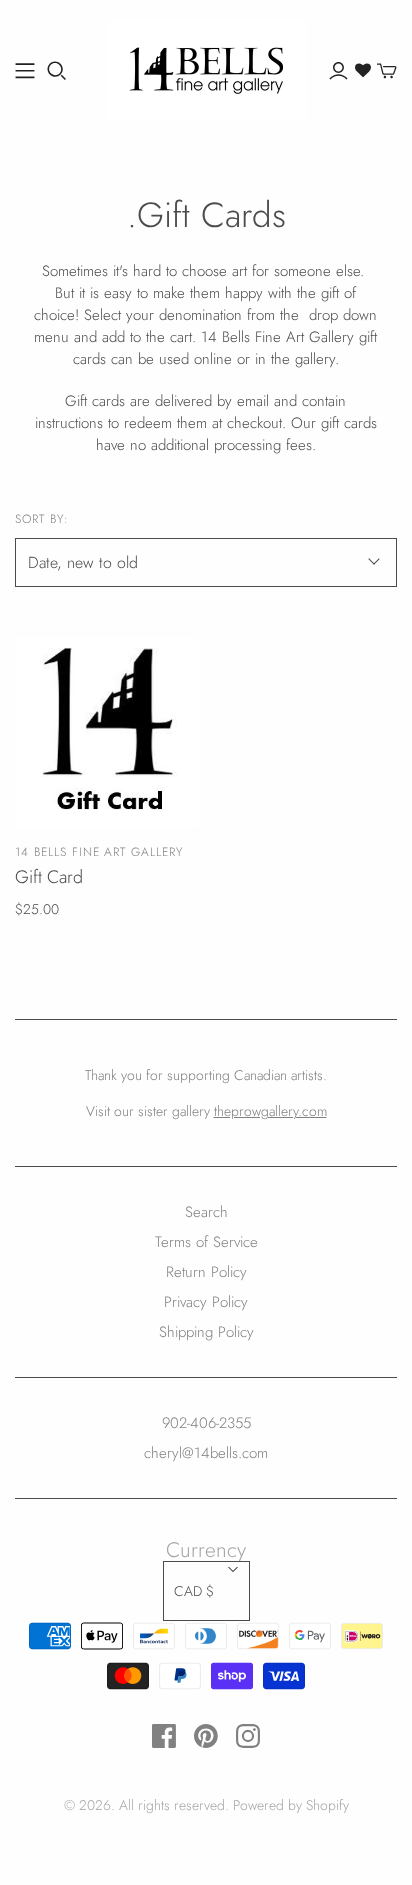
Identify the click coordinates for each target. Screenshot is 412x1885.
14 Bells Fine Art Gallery (99, 852)
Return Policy (206, 1272)
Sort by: (42, 519)
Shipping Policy (206, 1332)
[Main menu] (25, 71)
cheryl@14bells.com (206, 1453)
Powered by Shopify (291, 1805)
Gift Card (49, 877)
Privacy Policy (206, 1302)
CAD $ (194, 1591)
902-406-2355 (206, 1423)
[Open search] (57, 71)
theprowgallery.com (270, 1111)
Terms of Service (206, 1242)
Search (206, 1212)
